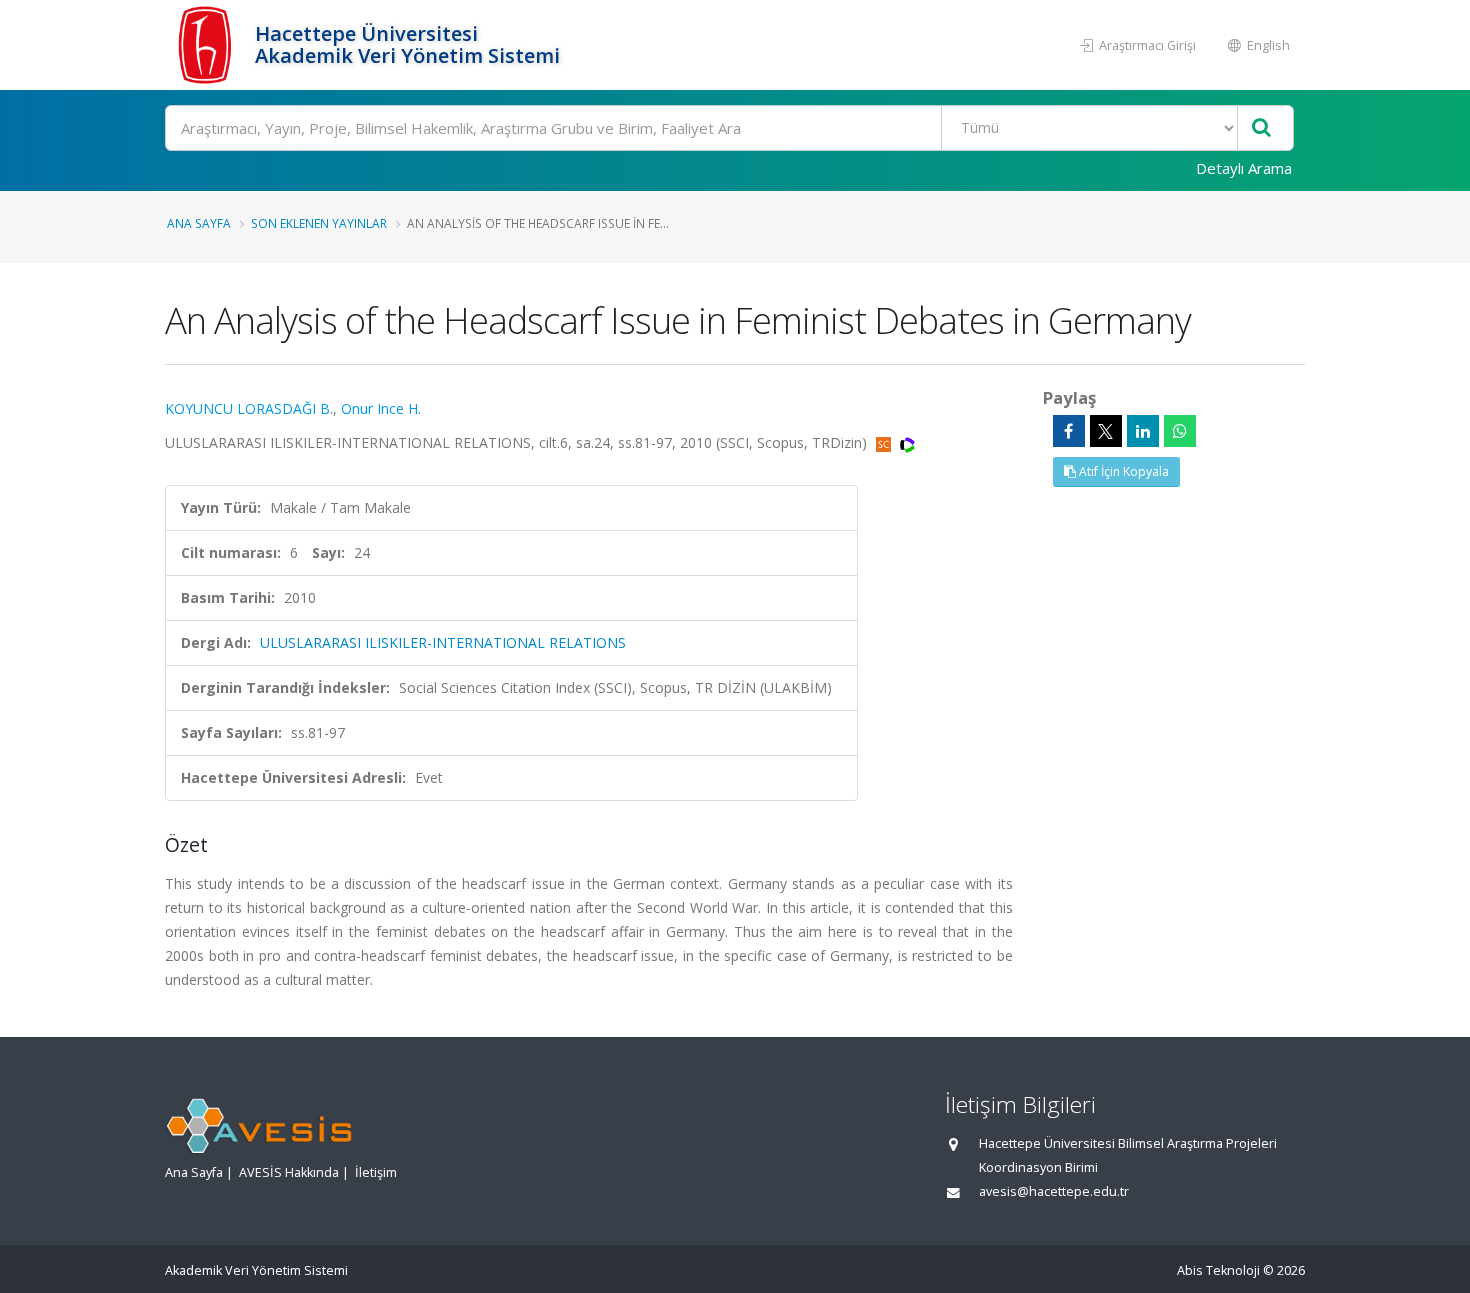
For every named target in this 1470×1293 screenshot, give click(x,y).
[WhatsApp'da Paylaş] (1180, 431)
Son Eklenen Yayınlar (319, 223)
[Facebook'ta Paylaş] (1069, 431)
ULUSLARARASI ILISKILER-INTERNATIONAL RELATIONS (443, 642)
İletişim (376, 1172)
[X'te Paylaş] (1106, 431)
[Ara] (1261, 128)
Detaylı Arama (1244, 168)
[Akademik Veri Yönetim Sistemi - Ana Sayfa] (207, 45)
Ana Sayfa (199, 223)
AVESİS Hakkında (289, 1172)
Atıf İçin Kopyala (1122, 471)
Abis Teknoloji (1218, 1270)
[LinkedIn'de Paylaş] (1143, 431)
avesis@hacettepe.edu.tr (1054, 1191)
